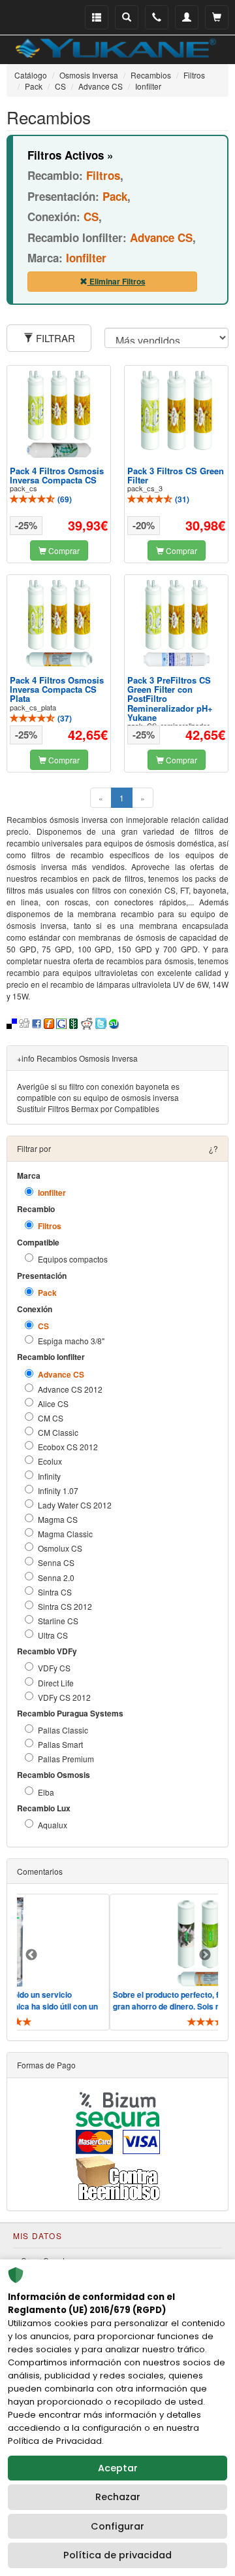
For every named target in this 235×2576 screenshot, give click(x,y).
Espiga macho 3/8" (71, 1341)
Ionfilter (52, 1193)
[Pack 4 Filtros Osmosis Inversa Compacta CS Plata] (59, 623)
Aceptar (118, 2468)
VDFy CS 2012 (64, 1697)
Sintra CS (55, 1592)
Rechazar (118, 2497)
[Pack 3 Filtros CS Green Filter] (176, 410)
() (64, 499)
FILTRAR (54, 338)
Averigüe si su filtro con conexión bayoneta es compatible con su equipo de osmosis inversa (98, 1092)
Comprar (63, 550)
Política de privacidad (117, 2555)
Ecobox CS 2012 (68, 1447)
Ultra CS (53, 1635)
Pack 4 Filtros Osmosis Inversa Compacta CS (57, 475)
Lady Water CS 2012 (75, 1505)
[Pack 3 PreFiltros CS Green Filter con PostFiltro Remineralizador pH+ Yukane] (176, 623)
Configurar (117, 2526)
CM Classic (58, 1432)
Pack (47, 1293)
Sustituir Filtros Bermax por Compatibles (88, 1108)
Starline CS (58, 1621)
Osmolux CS (60, 1548)
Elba (46, 1792)
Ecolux (50, 1461)
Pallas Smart (60, 1744)
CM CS (51, 1418)
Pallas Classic (63, 1730)
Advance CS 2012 (70, 1389)
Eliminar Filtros (117, 281)
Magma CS (58, 1519)
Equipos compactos (73, 1259)
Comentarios (40, 1871)
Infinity (49, 1476)
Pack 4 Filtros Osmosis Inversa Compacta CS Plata (57, 689)
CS (43, 1326)
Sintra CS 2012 (65, 1606)
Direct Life (56, 1683)
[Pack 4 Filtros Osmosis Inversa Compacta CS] (59, 414)
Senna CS (56, 1562)
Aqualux (53, 1825)
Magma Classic (65, 1534)
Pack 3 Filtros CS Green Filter (176, 475)
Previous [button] (31, 1955)
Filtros (50, 1226)
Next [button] (205, 1955)
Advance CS (61, 1375)
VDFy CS (54, 1668)
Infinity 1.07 (58, 1490)
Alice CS (53, 1403)
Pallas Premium (66, 1759)
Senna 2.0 (56, 1577)
